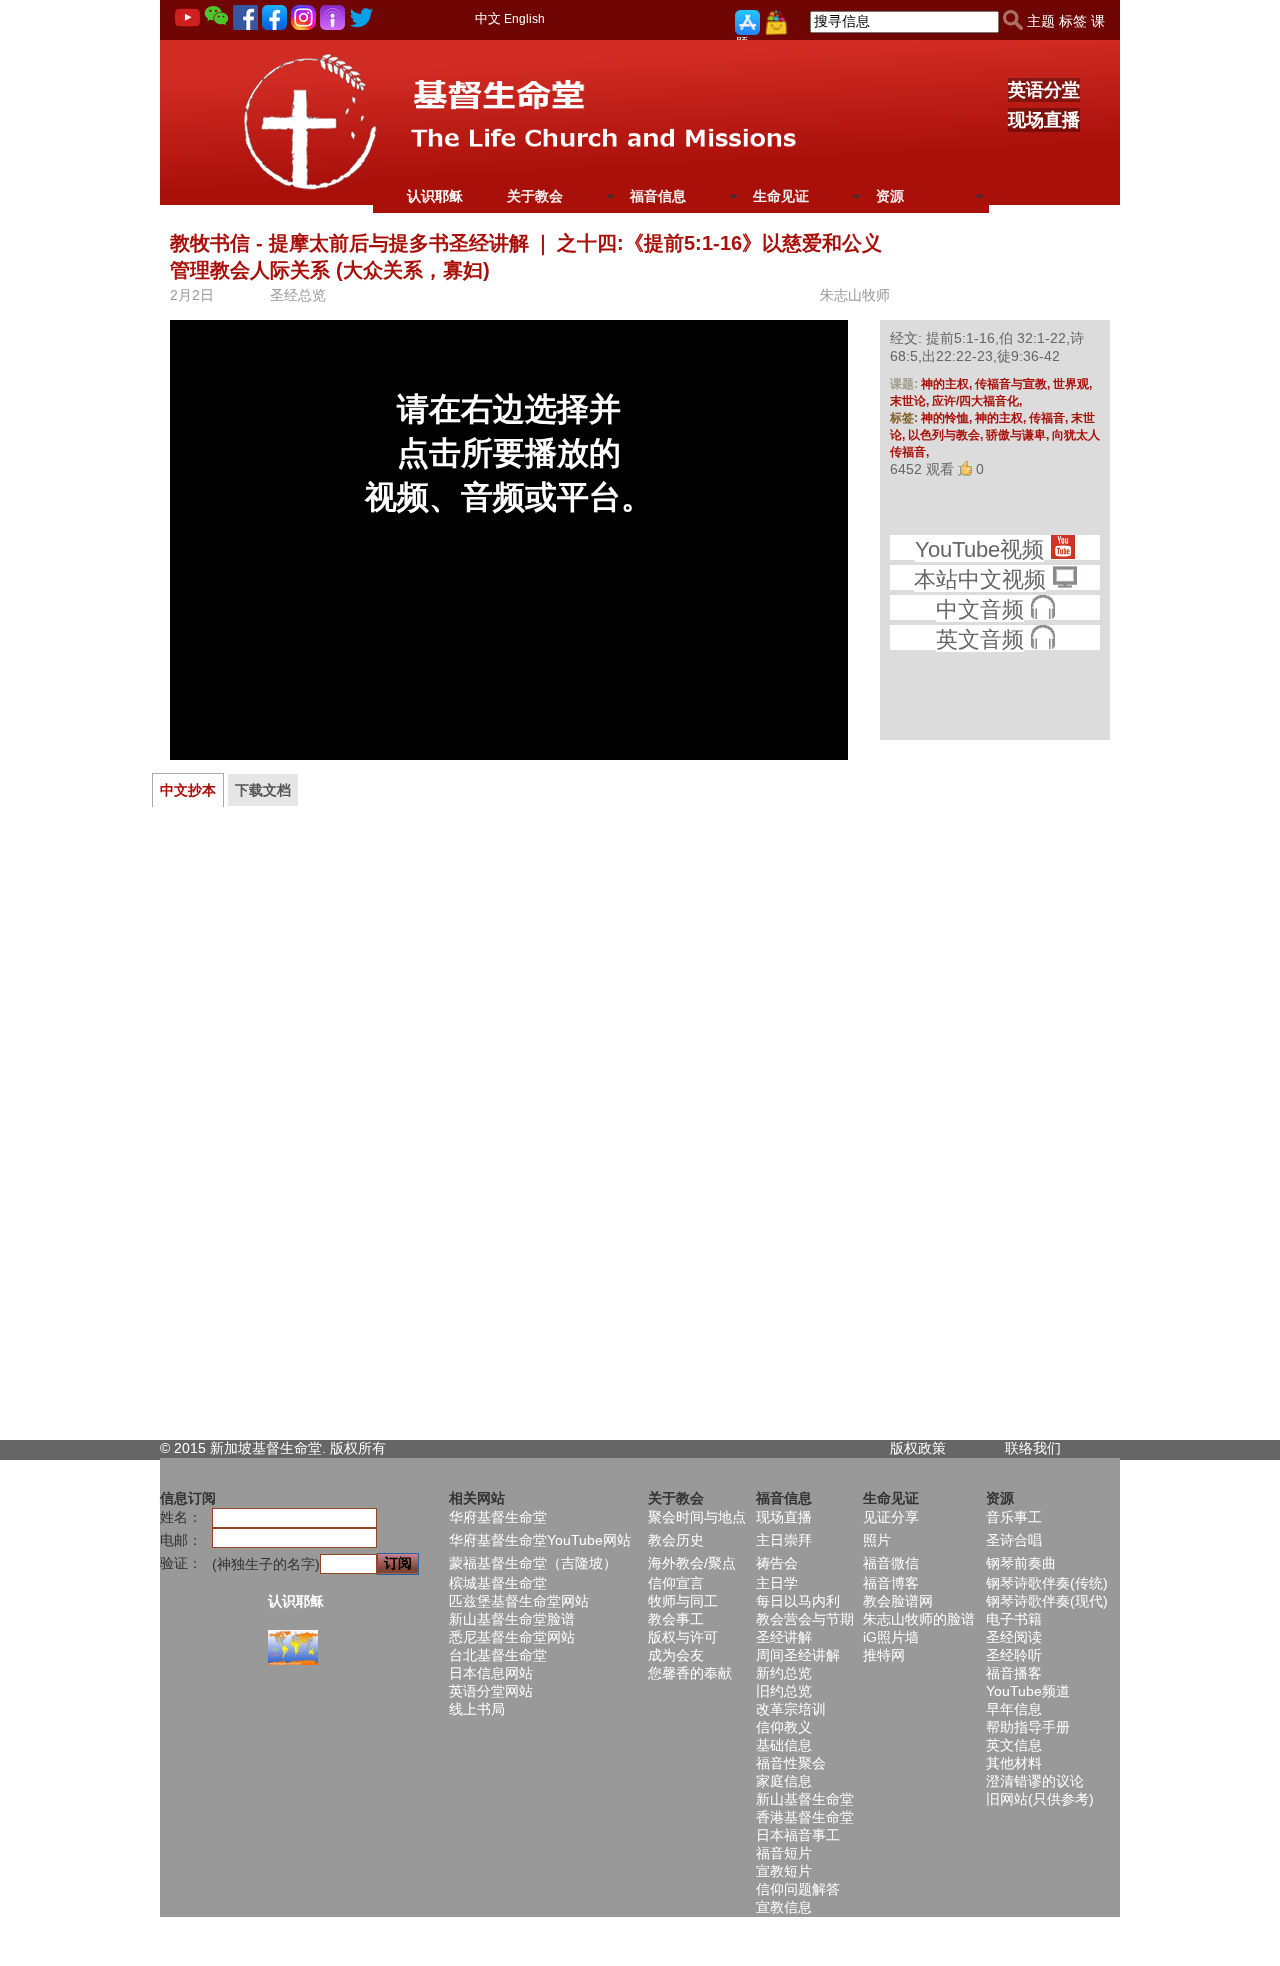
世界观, (1072, 384)
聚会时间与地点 (697, 1517)
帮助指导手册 (1028, 1727)
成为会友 (676, 1655)
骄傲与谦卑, (1019, 435)
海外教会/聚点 (692, 1563)
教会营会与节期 (805, 1619)
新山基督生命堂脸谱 (512, 1619)
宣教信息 (784, 1907)
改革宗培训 (791, 1709)
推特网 (884, 1655)
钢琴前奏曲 (1021, 1563)
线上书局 (477, 1709)
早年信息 (1014, 1709)
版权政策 (918, 1448)
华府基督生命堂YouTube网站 (540, 1540)
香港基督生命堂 (805, 1817)
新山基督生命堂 (805, 1799)
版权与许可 (683, 1637)
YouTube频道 (1028, 1691)
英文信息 (1014, 1745)
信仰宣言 (676, 1583)
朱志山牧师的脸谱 (919, 1619)
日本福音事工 (798, 1835)
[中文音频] (1042, 610)
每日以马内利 (798, 1601)
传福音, (1050, 418)
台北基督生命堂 (498, 1655)
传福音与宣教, (1014, 384)
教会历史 (676, 1540)
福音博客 (891, 1583)
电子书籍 (1014, 1619)
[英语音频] (1042, 640)
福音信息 (658, 196)
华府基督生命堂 (498, 1517)
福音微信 (891, 1563)
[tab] (188, 790)
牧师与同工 (683, 1601)
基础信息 (784, 1745)
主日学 (777, 1583)
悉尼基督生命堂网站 (512, 1637)
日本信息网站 (491, 1673)
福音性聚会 (791, 1763)
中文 (488, 18)
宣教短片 (784, 1871)
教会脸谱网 (898, 1601)
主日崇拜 (784, 1540)
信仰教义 (784, 1727)
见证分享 (891, 1517)
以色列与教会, (947, 435)
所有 (372, 1448)
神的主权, (948, 384)
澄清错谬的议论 (1035, 1781)
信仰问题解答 (798, 1889)
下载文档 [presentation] (263, 790)
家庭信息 (784, 1781)
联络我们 (1033, 1448)
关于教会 (535, 196)
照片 (877, 1540)
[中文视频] (1064, 580)
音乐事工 (1014, 1517)
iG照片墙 (891, 1637)
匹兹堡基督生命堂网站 (519, 1601)
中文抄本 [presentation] (188, 790)
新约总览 (784, 1673)
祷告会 (777, 1563)
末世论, (911, 401)
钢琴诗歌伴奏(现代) (1047, 1601)
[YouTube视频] (1062, 550)
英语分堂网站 (491, 1691)
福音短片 (784, 1853)
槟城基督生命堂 (498, 1583)
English (524, 19)
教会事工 (676, 1619)
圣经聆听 (1014, 1655)
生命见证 (781, 196)
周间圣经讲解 (798, 1655)
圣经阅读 (1014, 1637)
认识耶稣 (435, 196)
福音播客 (1014, 1673)
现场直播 (1044, 120)
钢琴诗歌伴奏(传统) (1047, 1583)
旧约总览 (784, 1691)
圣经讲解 (784, 1637)
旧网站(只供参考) (1040, 1799)
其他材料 (1014, 1763)
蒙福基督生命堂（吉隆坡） (533, 1563)
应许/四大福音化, (977, 401)
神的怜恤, (948, 418)
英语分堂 (1044, 90)
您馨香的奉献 (690, 1673)
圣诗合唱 (1014, 1540)
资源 (890, 196)
